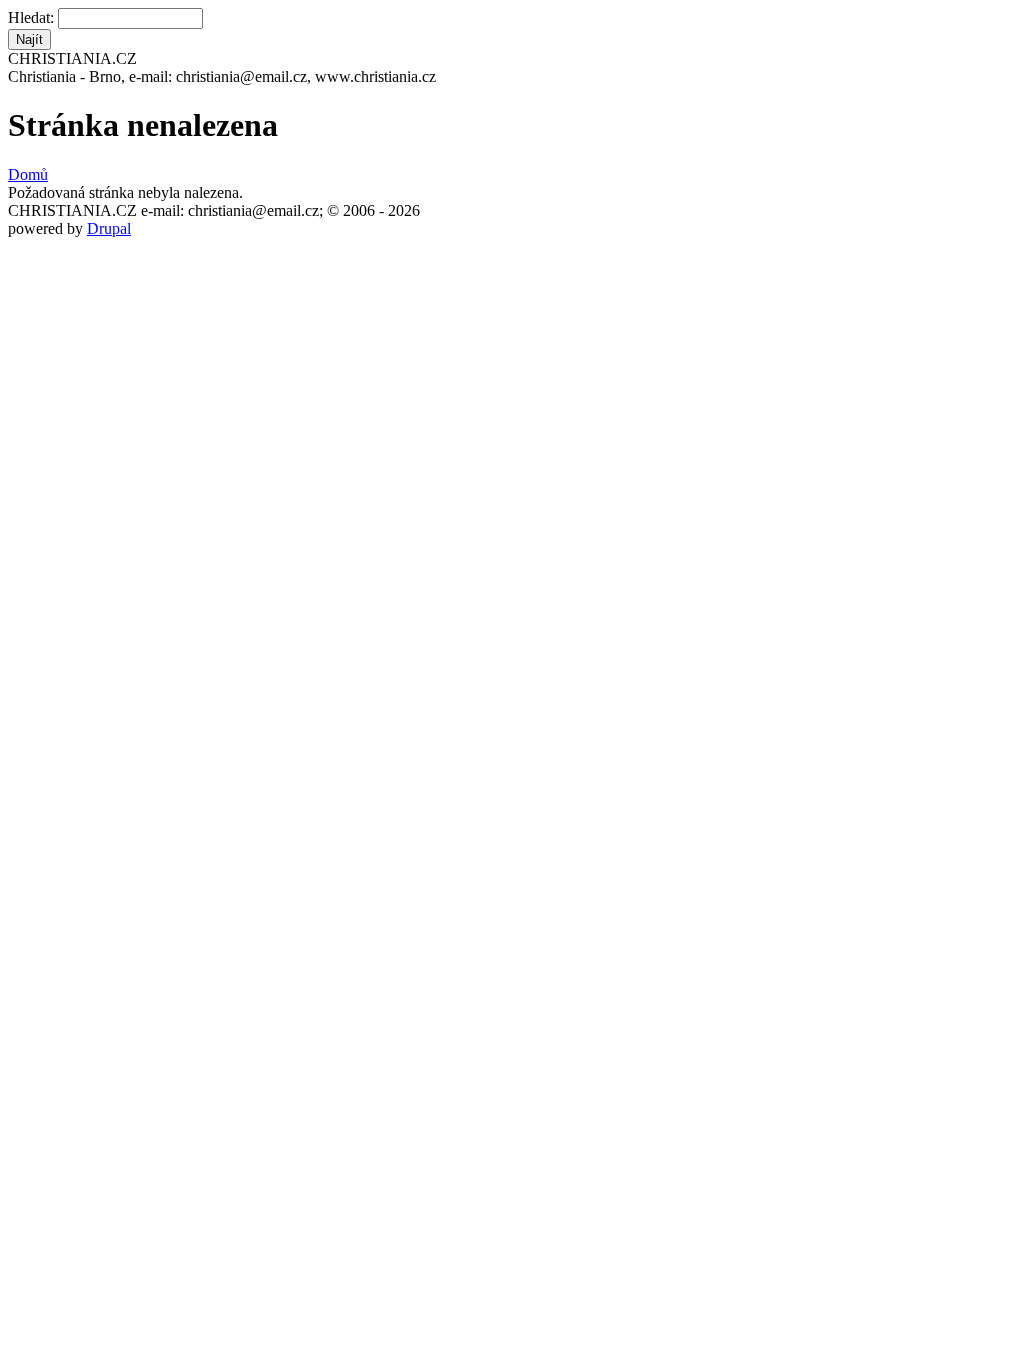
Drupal (109, 228)
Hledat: (33, 17)
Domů (28, 174)
